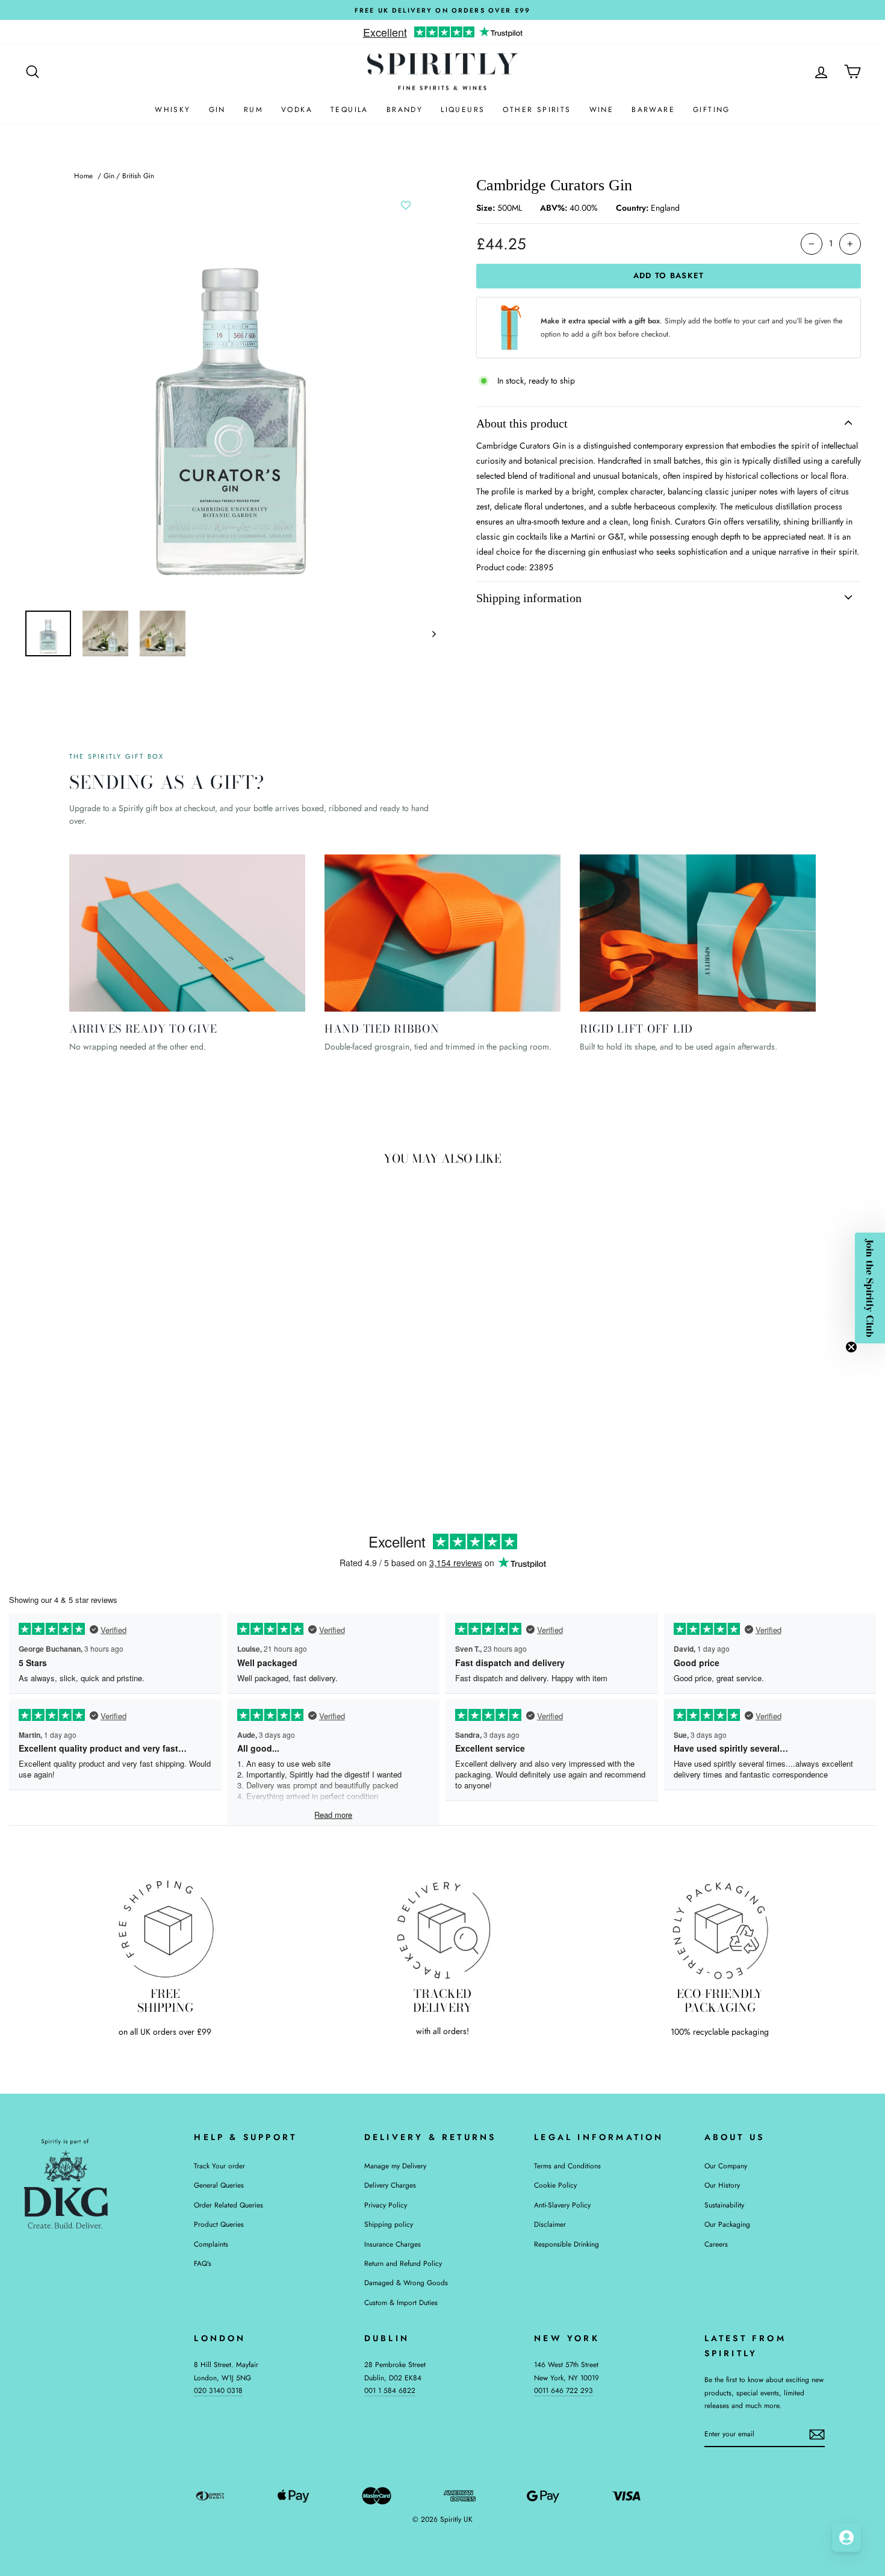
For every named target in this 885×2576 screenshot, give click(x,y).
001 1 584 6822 (390, 2390)
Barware (653, 110)
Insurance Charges (393, 2244)
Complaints (211, 2244)
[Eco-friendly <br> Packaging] (720, 1929)
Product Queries (219, 2224)
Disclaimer (550, 2224)
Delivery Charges (390, 2185)
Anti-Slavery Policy (562, 2205)
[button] (870, 1288)
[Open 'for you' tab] (846, 2537)
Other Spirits (537, 110)
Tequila (349, 110)
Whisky (172, 110)
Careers (716, 2244)
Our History (722, 2185)
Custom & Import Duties (401, 2302)
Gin (217, 110)
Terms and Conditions (567, 2166)
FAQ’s (203, 2263)
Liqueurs (463, 110)
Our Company (726, 2166)
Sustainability (724, 2205)
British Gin (138, 176)
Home (83, 176)
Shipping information (529, 598)
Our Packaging (727, 2224)
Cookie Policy (555, 2185)
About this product (522, 423)
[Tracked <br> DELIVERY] (443, 1929)
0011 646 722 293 (564, 2390)
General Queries (219, 2185)
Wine (602, 110)
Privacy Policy (386, 2205)
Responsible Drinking (567, 2244)
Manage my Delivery (395, 2166)
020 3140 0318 (218, 2390)
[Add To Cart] (205, 1385)
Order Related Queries (228, 2205)
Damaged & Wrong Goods (406, 2282)
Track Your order (219, 2166)
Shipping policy (389, 2224)
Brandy (405, 110)
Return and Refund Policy (403, 2263)
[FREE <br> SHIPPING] (165, 1929)
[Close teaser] (851, 1347)
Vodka (297, 110)
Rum (253, 110)
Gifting (712, 110)
